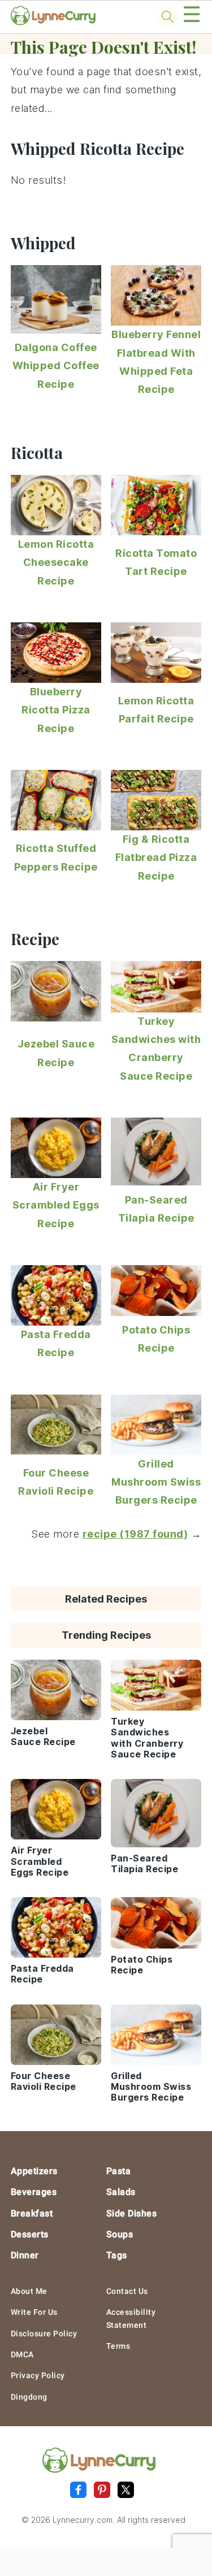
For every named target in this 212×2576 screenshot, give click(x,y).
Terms (118, 2346)
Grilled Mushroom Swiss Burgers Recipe (156, 1482)
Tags (117, 2255)
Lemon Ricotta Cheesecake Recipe (56, 562)
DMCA (22, 2354)
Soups (120, 2234)
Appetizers (34, 2171)
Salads (121, 2192)
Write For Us (34, 2312)
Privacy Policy (38, 2375)
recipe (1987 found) (135, 1534)
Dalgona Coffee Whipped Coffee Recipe (56, 366)
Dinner (25, 2255)
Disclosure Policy (44, 2333)
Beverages (34, 2192)
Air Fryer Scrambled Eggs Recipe (56, 1205)
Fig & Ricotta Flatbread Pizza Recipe (156, 858)
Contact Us (127, 2291)
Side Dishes (132, 2213)
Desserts (30, 2234)
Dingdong (29, 2397)
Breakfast (32, 2213)
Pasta (119, 2171)
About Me (29, 2291)
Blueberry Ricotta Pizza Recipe (56, 710)
